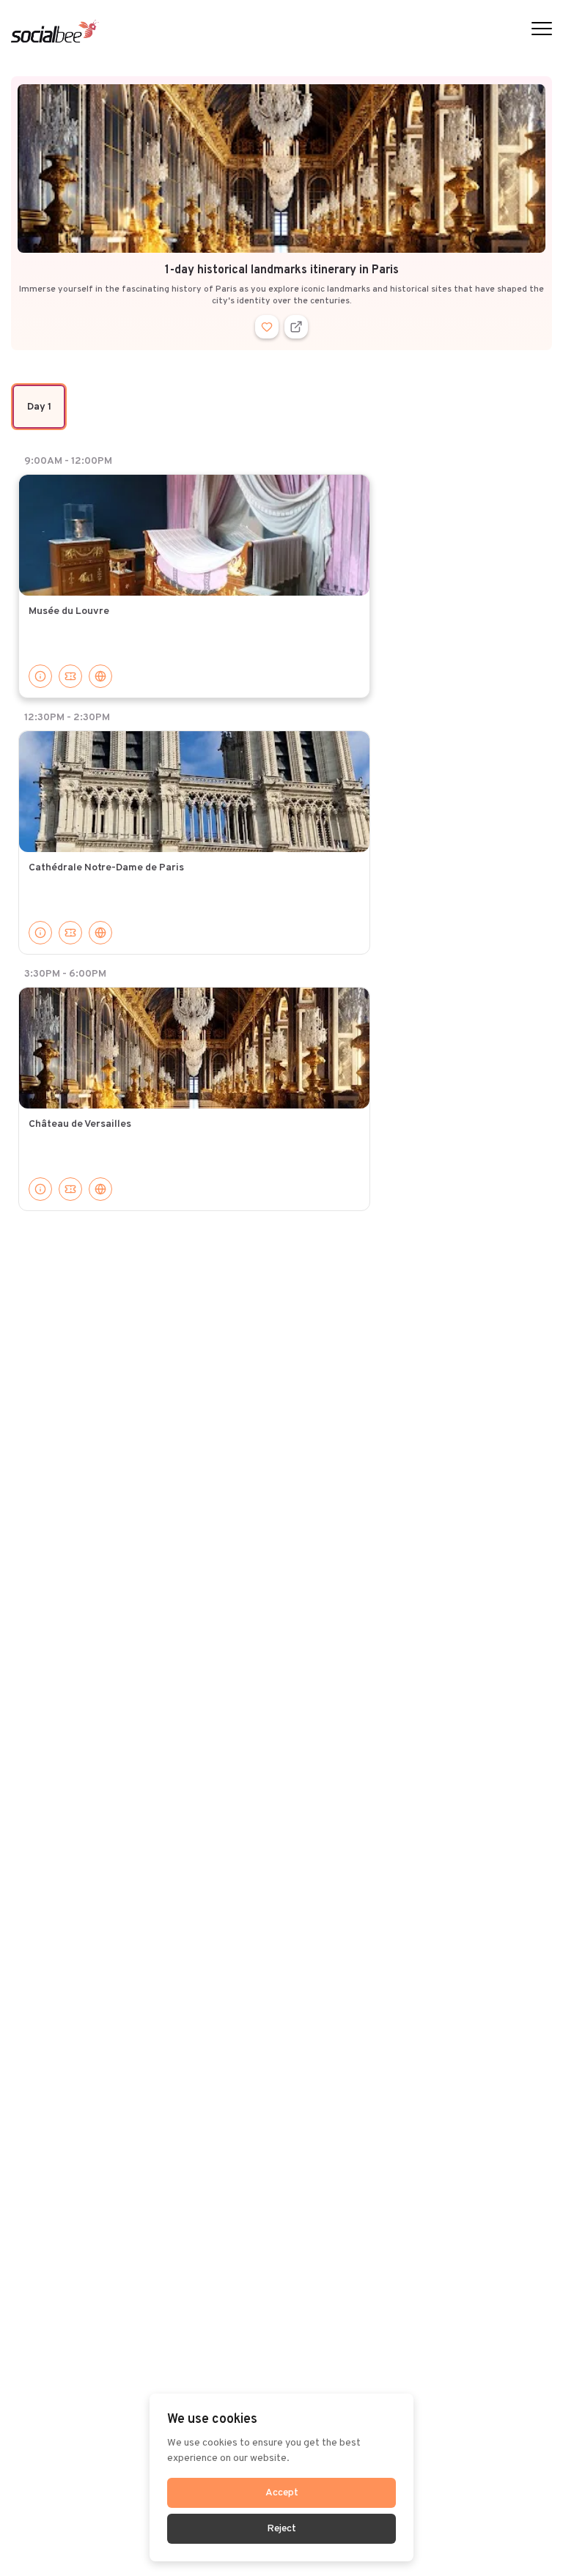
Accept (282, 2493)
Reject (281, 2529)
